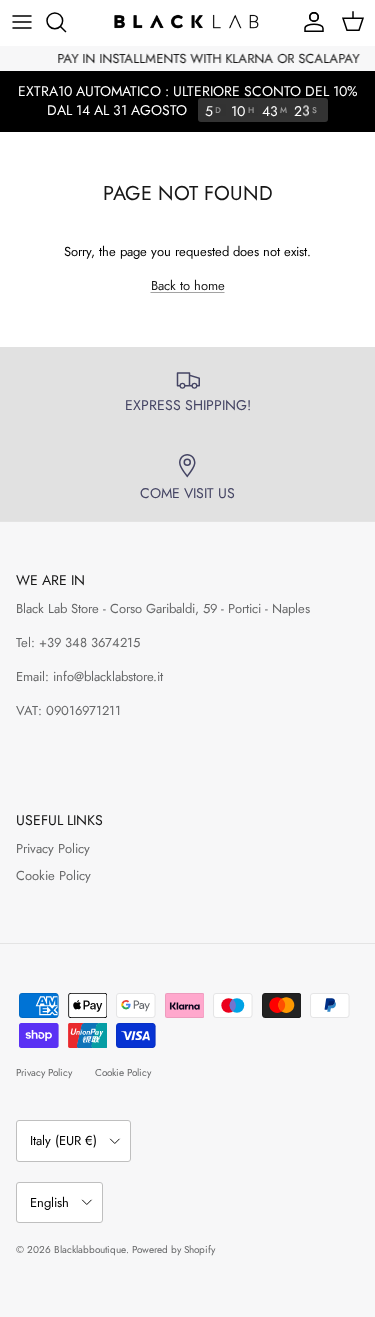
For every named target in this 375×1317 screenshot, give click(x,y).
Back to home (188, 285)
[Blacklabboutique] (188, 22)
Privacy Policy (53, 848)
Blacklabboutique (90, 1249)
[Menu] (22, 22)
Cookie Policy (53, 875)
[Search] (66, 22)
